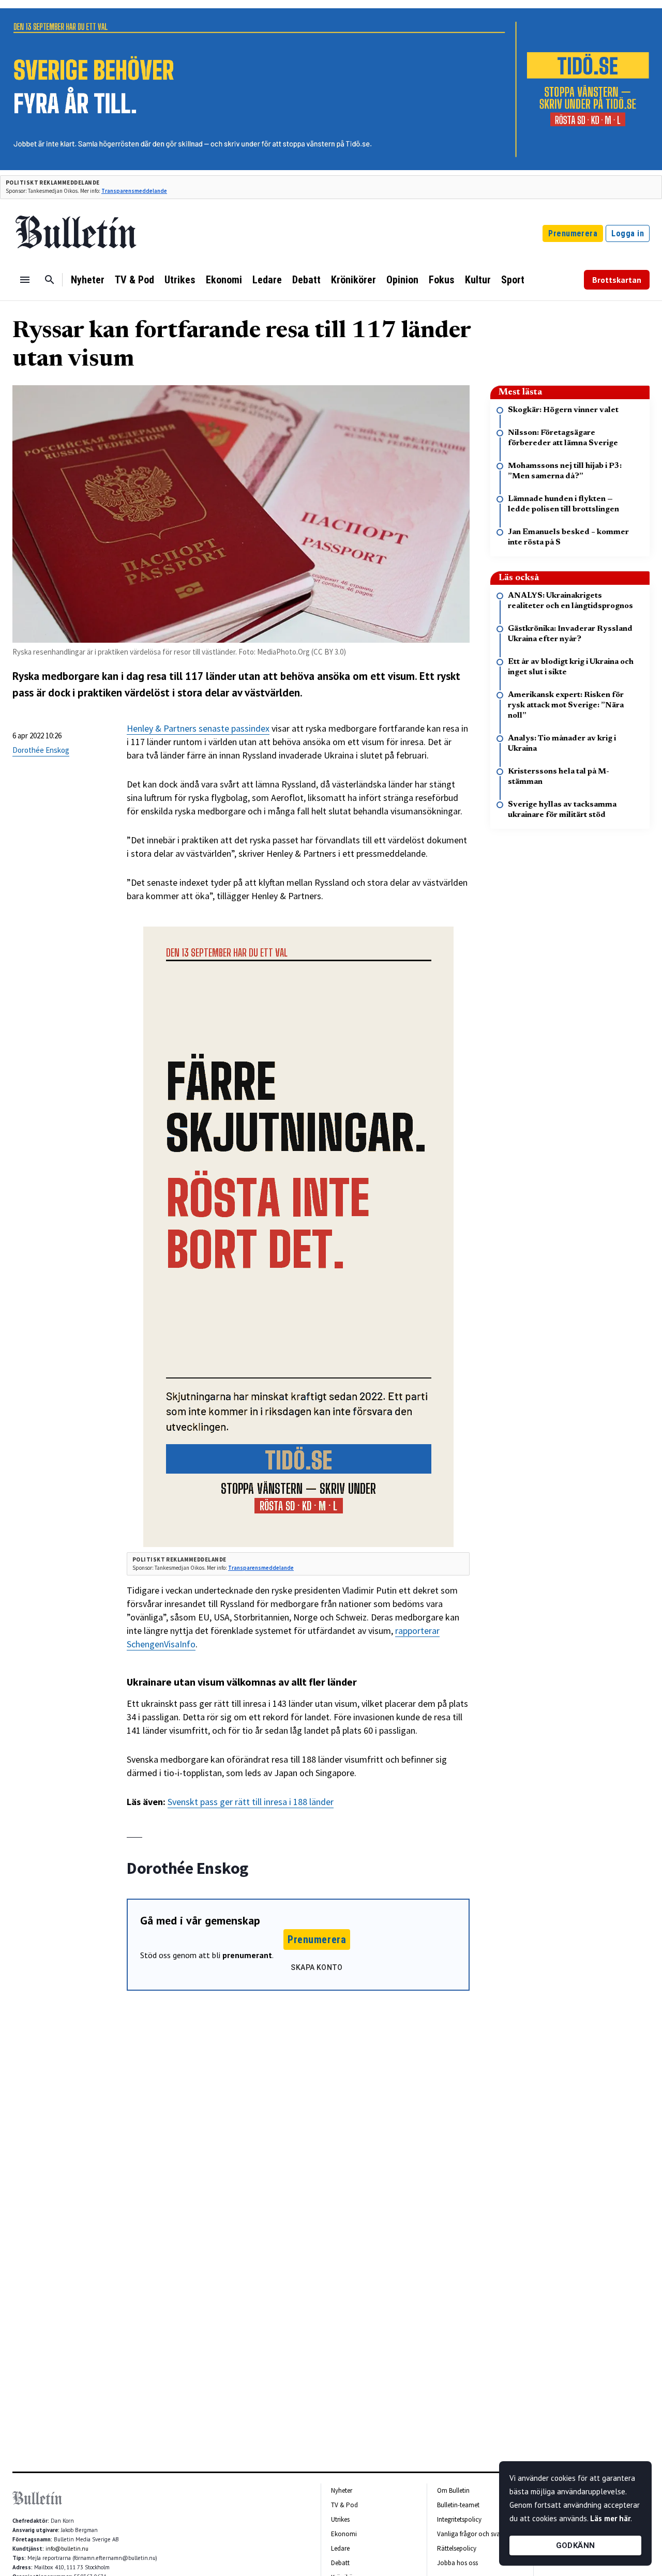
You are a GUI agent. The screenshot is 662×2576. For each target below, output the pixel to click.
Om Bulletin (453, 2490)
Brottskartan (617, 280)
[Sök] (50, 280)
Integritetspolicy (459, 2519)
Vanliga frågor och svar (470, 2534)
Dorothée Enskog (41, 750)
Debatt (306, 280)
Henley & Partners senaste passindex (198, 728)
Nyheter (88, 280)
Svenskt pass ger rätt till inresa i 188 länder (251, 1802)
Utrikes (180, 280)
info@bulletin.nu (67, 2549)
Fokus (442, 280)
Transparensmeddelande (134, 191)
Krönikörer (353, 280)
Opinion (402, 280)
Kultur (478, 280)
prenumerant (247, 1955)
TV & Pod (134, 280)
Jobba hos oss (457, 2563)
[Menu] (25, 280)
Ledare (267, 280)
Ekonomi (224, 280)
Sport (513, 280)
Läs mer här (610, 2518)
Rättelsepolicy (457, 2548)
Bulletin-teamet (458, 2505)
